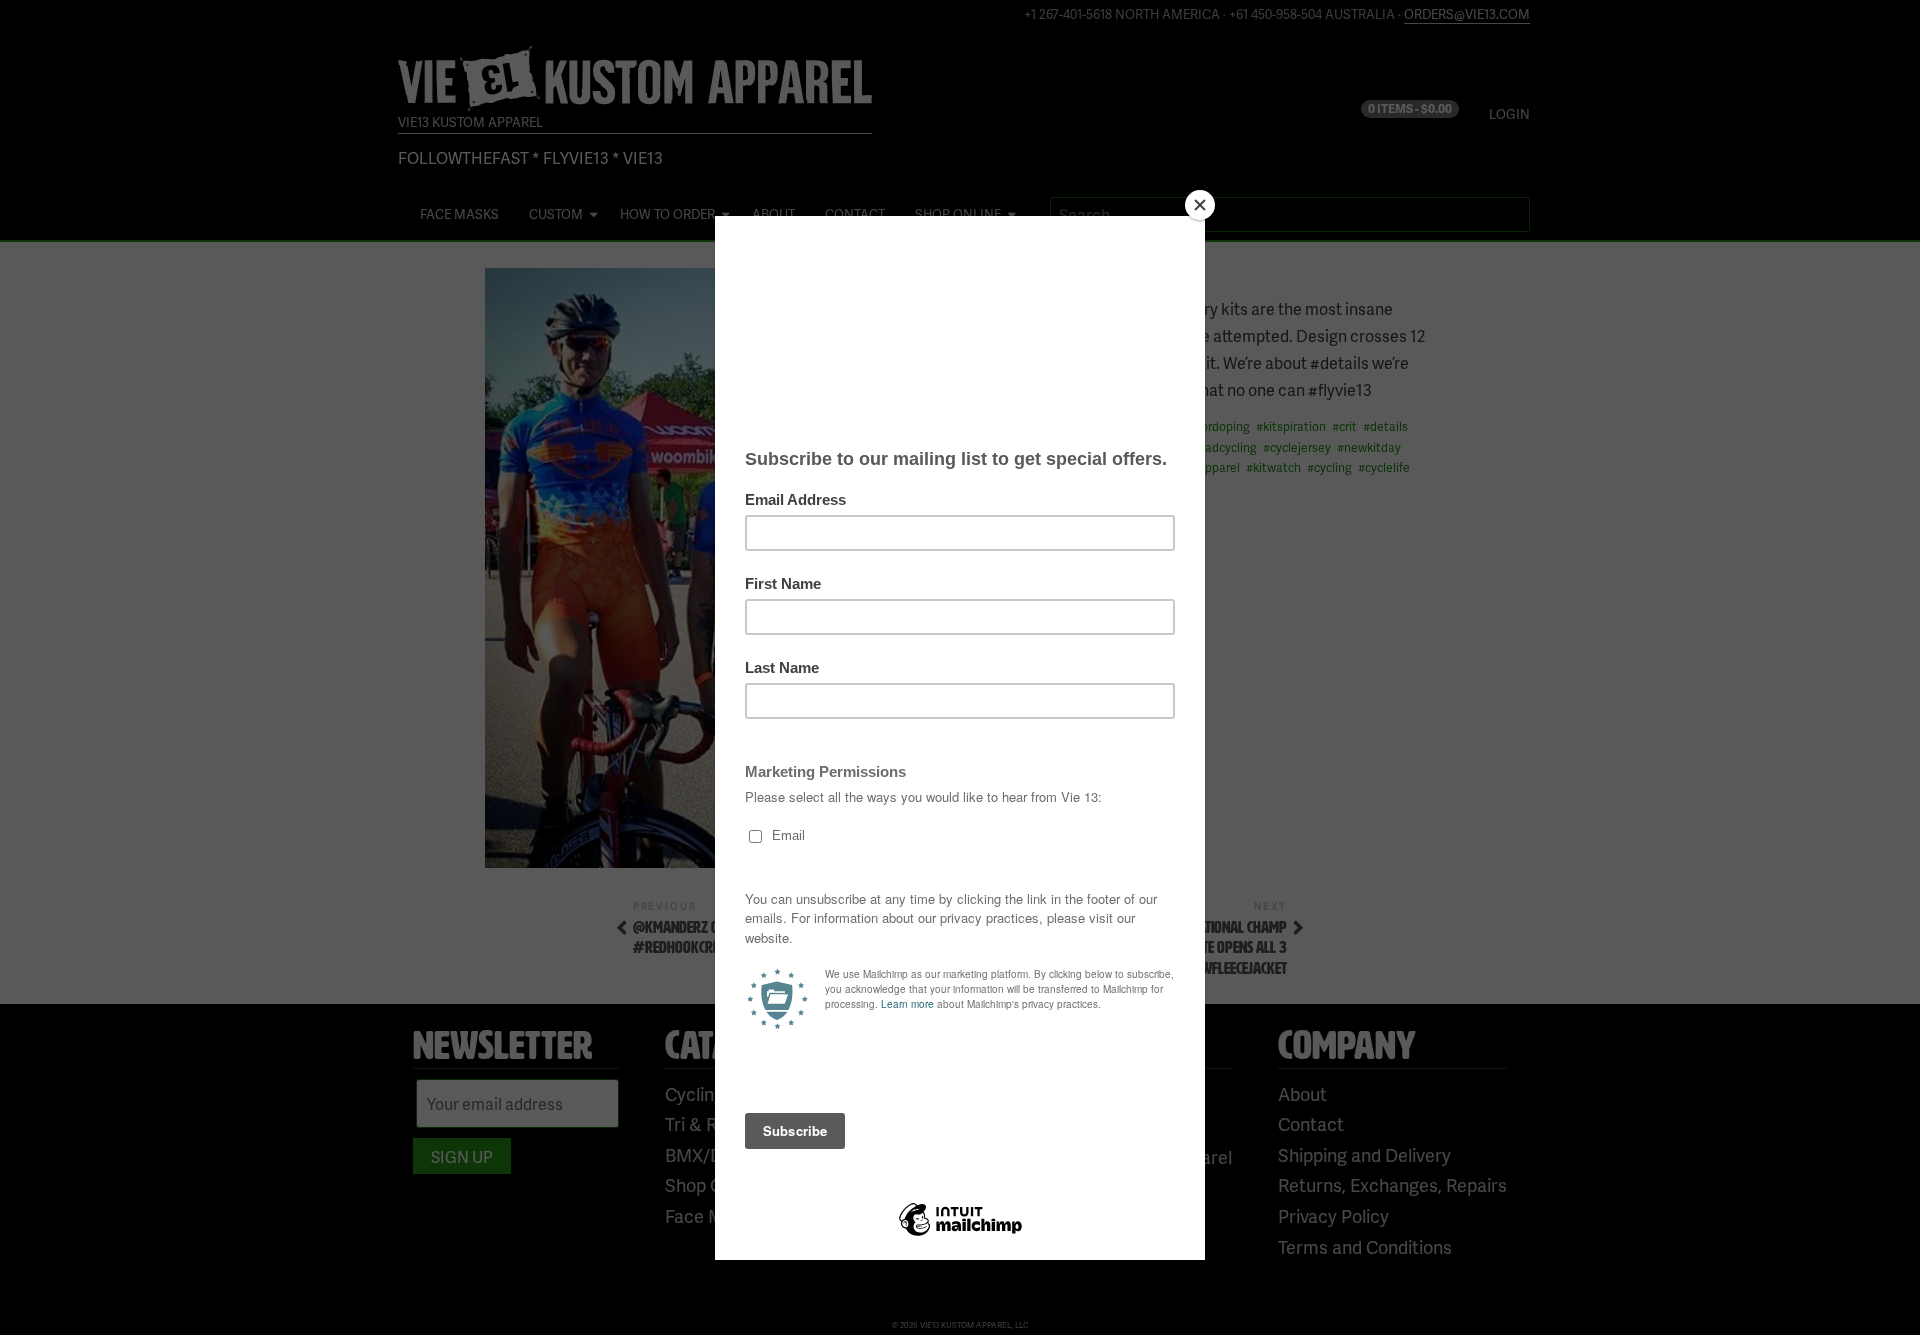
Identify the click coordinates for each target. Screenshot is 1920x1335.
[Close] (1200, 205)
